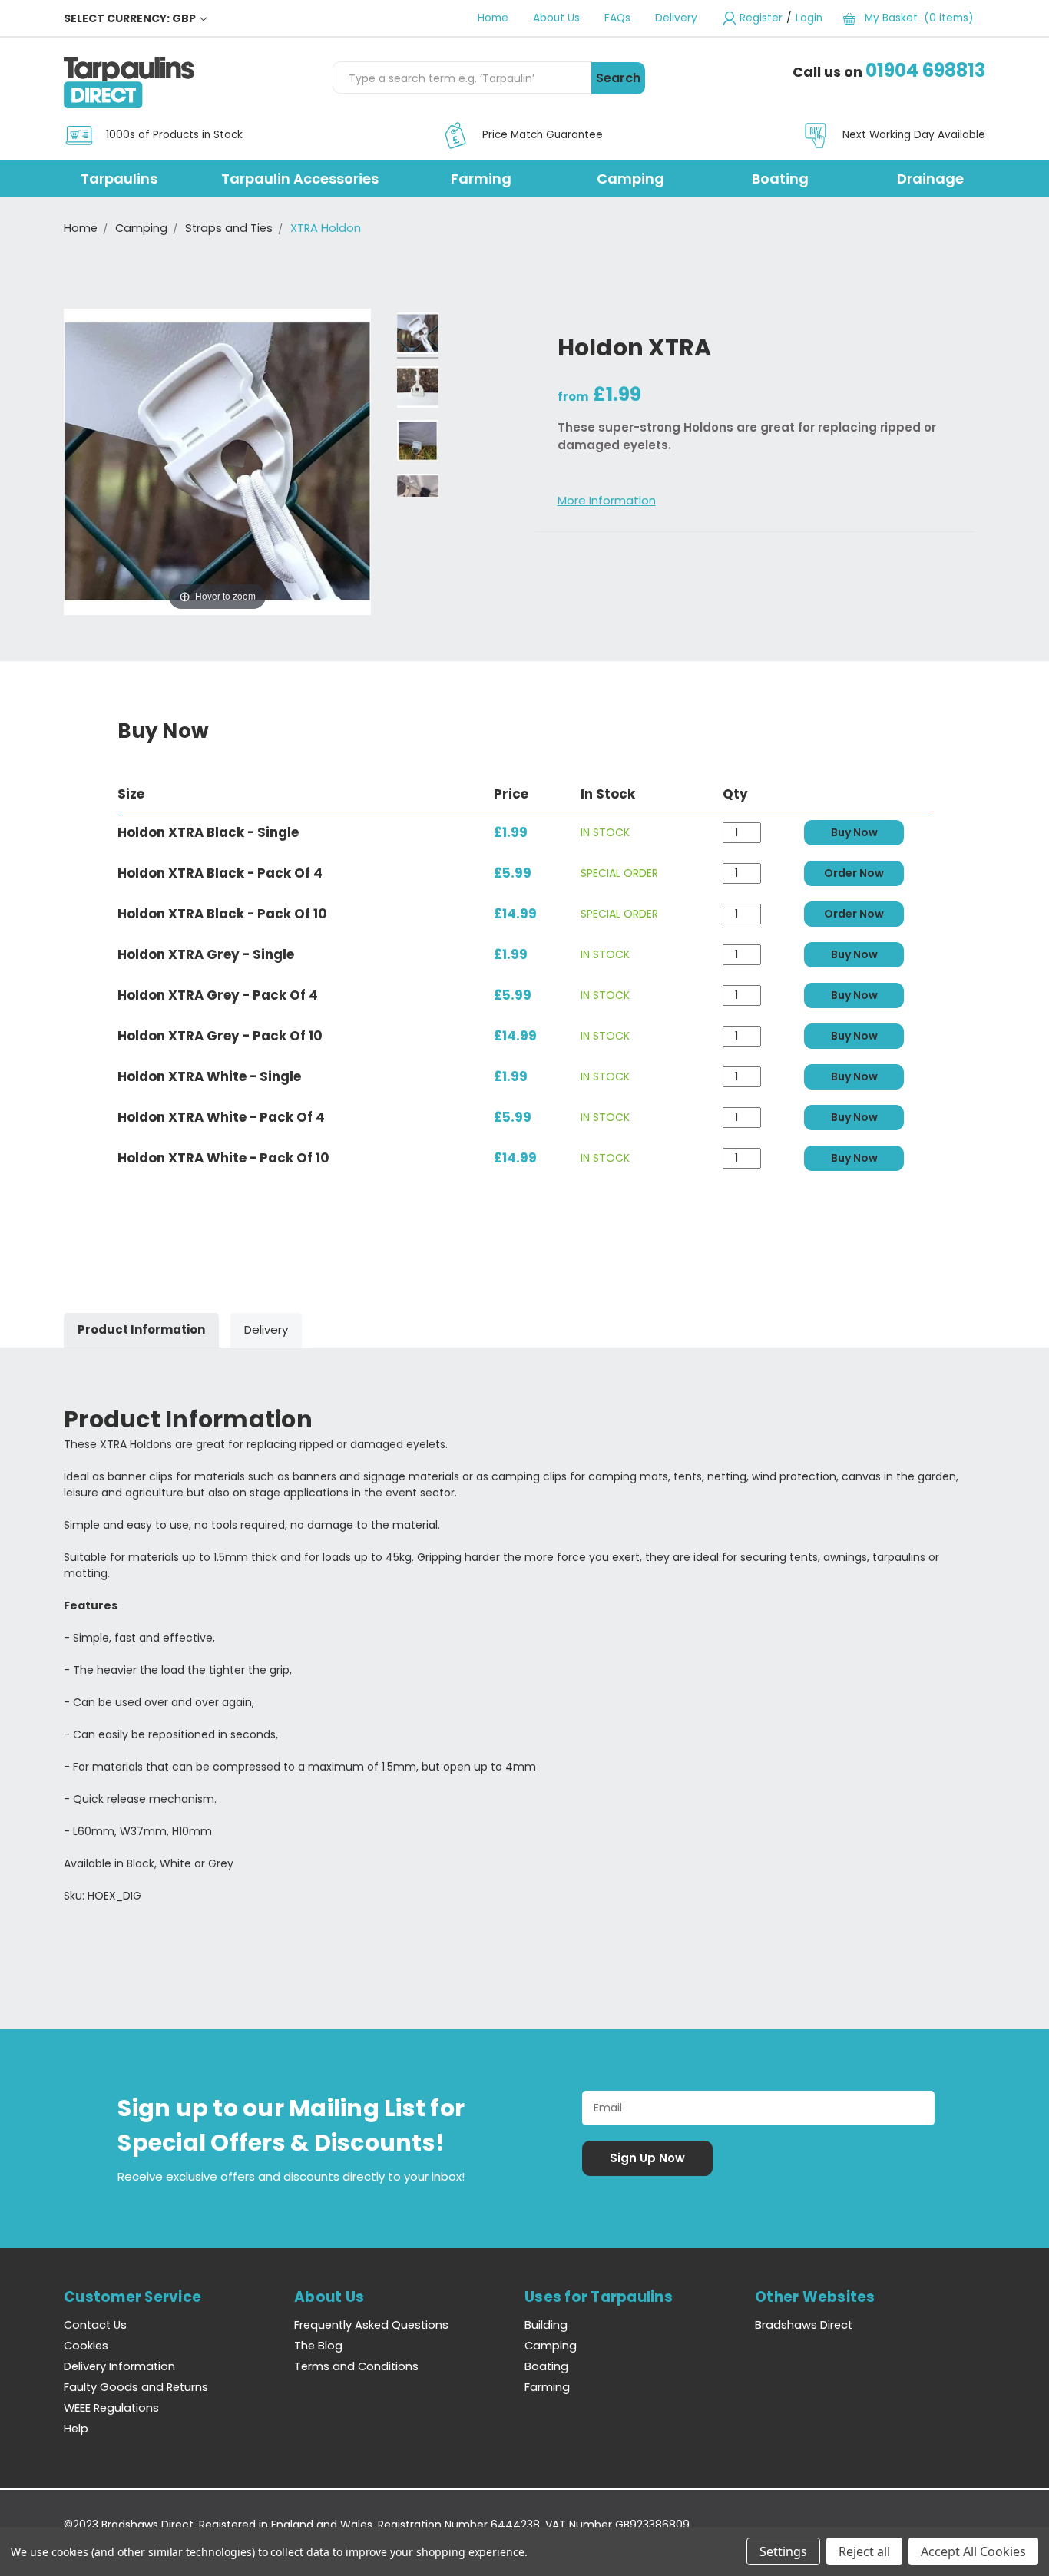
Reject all (864, 2551)
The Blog (318, 2346)
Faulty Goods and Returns (136, 2387)
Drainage (930, 179)
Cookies (86, 2346)
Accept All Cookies (973, 2551)
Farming (481, 179)
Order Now (854, 873)
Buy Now (854, 832)
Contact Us (95, 2325)
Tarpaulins (119, 179)
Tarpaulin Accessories (300, 179)
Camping (630, 179)
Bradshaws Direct (804, 2325)
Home (493, 18)
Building (546, 2325)
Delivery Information (119, 2366)
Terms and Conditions (356, 2366)
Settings (783, 2551)
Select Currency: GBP (131, 18)
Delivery (676, 18)
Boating (780, 179)
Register (761, 18)
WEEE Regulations (111, 2408)
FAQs (617, 18)
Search (618, 78)
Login (809, 18)
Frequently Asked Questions (371, 2325)
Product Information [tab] (141, 1329)
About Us (556, 18)
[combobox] (462, 78)
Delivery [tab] (266, 1329)
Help (76, 2429)
